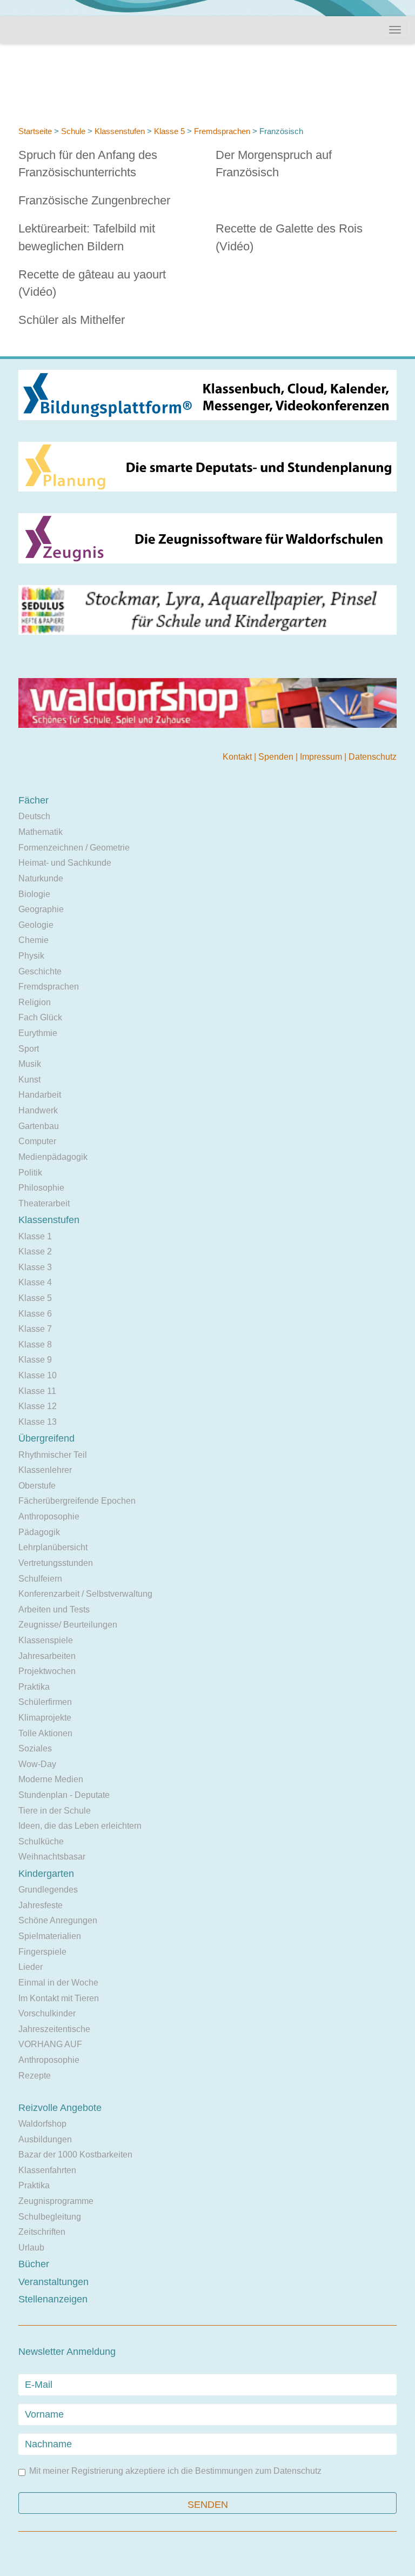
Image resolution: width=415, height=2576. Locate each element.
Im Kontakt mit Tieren (59, 1998)
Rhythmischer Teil (53, 1455)
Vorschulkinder (47, 2013)
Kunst (29, 1080)
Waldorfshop (42, 2124)
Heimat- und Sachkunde (65, 863)
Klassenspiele (46, 1640)
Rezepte (35, 2076)
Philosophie (41, 1188)
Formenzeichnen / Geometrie (74, 848)
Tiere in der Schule (55, 1811)
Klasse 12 (38, 1406)
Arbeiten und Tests (54, 1609)
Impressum (322, 757)
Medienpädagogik (53, 1157)
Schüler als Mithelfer (72, 320)
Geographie (41, 909)
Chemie (34, 940)
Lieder (31, 1967)
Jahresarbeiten (47, 1656)
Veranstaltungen (53, 2282)
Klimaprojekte (45, 1718)
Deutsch (34, 816)
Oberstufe (37, 1486)
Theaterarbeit (44, 1203)
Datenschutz (373, 757)
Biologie (34, 894)
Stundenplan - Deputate (64, 1795)
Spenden (277, 757)
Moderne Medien (51, 1779)
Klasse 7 (35, 1329)
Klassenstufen (120, 131)
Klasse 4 (35, 1282)
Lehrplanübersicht (53, 1547)
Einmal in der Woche (58, 1983)
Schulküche (41, 1841)
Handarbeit (40, 1095)
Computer (37, 1141)
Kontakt (238, 757)
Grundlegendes (48, 1890)
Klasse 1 (35, 1236)
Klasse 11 (37, 1391)
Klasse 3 (35, 1267)
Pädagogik (39, 1532)
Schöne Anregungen (58, 1920)
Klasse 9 (35, 1360)
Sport (29, 1049)
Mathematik (41, 832)
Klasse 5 (169, 131)
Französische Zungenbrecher (94, 200)
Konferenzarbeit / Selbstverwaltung (85, 1594)
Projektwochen (47, 1671)
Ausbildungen (45, 2139)
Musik (30, 1064)
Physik (31, 956)
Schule (73, 131)
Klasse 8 (35, 1345)
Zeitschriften (42, 2232)
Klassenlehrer (45, 1470)
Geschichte (40, 971)
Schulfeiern (40, 1579)
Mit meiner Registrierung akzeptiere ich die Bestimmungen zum (175, 2471)
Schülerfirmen (45, 1702)
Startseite (35, 131)
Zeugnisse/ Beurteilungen (68, 1625)
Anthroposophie (49, 1516)
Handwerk (38, 1110)
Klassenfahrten (47, 2170)
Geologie (36, 925)
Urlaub (31, 2248)
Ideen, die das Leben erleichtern (80, 1826)
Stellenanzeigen (53, 2299)
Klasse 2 (35, 1252)
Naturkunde (41, 878)
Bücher (34, 2264)
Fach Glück (40, 1017)
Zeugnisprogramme (56, 2201)
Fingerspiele (42, 1952)
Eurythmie (38, 1033)
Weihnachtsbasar (52, 1857)
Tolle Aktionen (45, 1733)
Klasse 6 (35, 1314)
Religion (35, 1002)
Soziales (35, 1748)
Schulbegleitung (50, 2217)
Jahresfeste (41, 1905)
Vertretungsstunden (56, 1563)
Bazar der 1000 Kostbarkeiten (75, 2155)
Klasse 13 (38, 1422)
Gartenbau (39, 1126)
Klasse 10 (38, 1375)
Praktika (34, 1687)
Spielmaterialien (50, 1936)
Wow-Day (37, 1764)
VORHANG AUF (50, 2044)
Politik (30, 1173)
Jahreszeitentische (54, 2029)
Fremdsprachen (222, 131)
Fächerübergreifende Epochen (77, 1501)
